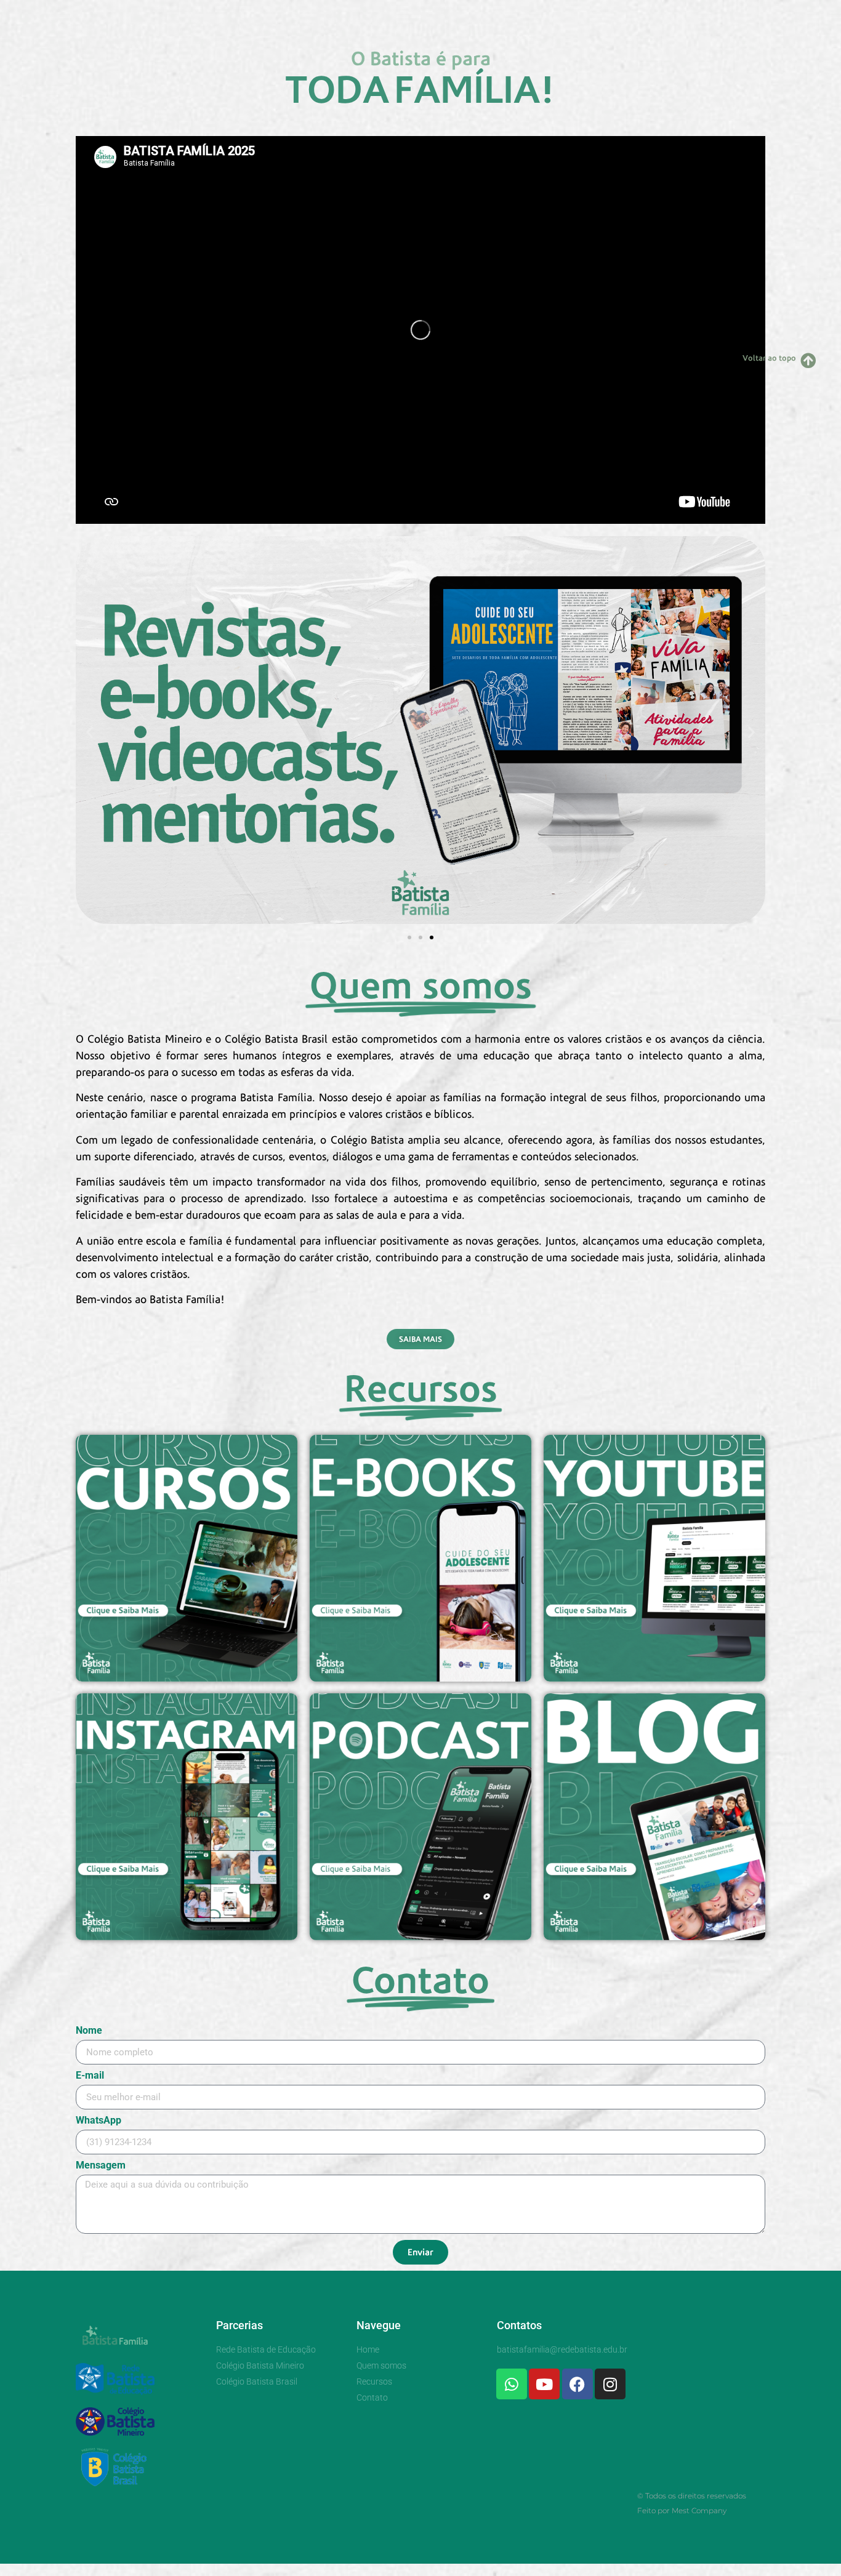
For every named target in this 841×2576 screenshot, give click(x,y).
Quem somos (383, 14)
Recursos (457, 14)
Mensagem (101, 2166)
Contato (521, 14)
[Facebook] (577, 2384)
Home (316, 14)
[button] (90, 732)
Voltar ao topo (769, 358)
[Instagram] (610, 2384)
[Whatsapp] (512, 2384)
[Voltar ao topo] (808, 360)
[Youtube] (544, 2384)
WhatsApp (99, 2121)
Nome (89, 2031)
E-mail (90, 2076)
